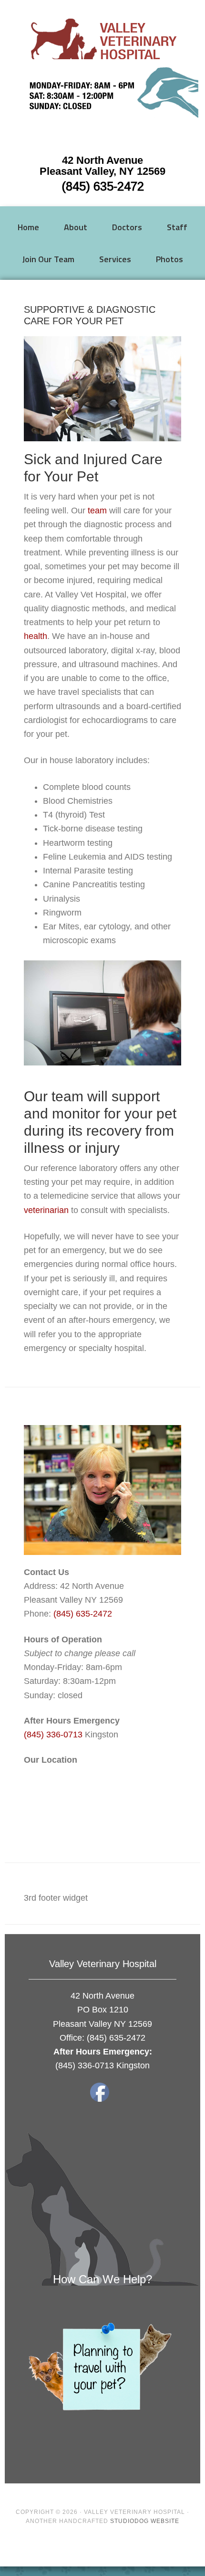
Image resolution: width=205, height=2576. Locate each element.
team (97, 511)
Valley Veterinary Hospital (103, 43)
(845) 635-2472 (103, 186)
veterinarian (46, 1210)
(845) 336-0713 (53, 1735)
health (36, 636)
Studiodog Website (145, 2521)
